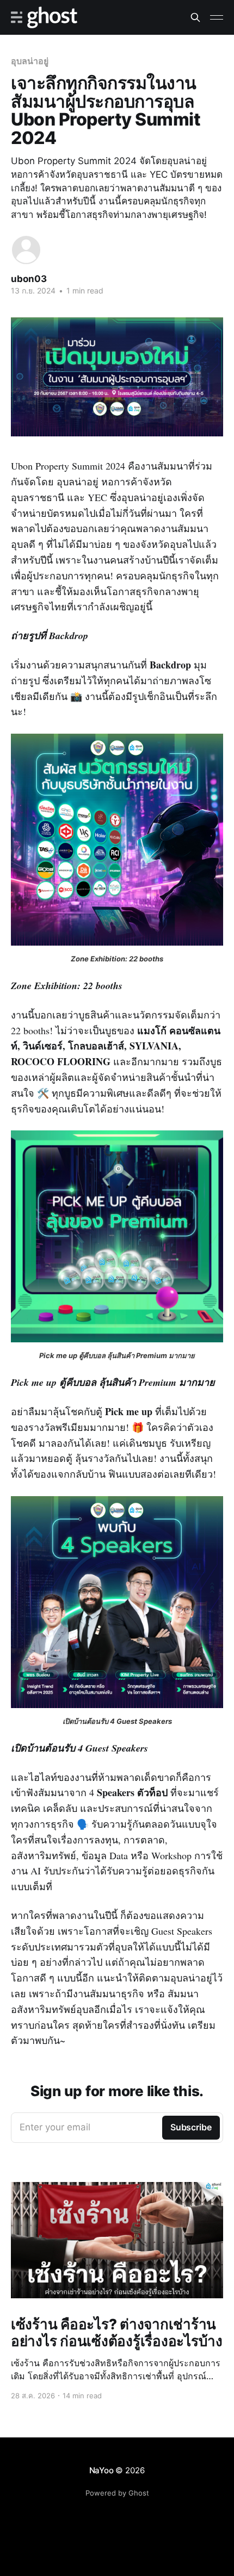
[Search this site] (195, 17)
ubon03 (29, 279)
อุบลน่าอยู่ (29, 61)
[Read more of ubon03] (26, 250)
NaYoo (101, 2470)
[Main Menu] (217, 17)
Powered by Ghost (117, 2493)
